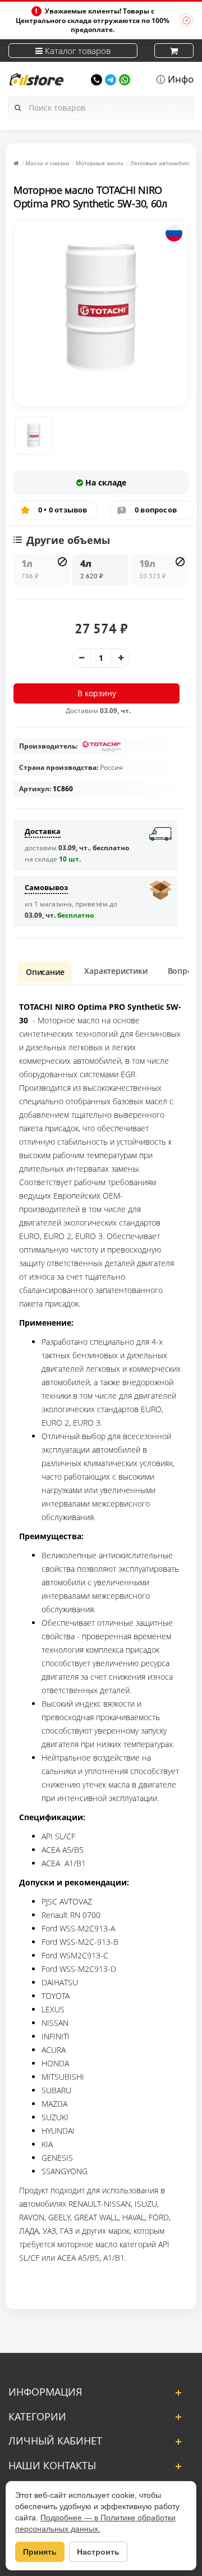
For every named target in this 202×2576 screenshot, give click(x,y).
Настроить (98, 2552)
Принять (40, 2552)
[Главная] (16, 163)
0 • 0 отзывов (63, 510)
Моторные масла (100, 163)
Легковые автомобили (161, 163)
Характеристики (116, 971)
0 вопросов (156, 510)
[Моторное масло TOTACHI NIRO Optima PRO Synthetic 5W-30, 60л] (34, 436)
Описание (45, 972)
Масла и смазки (47, 163)
